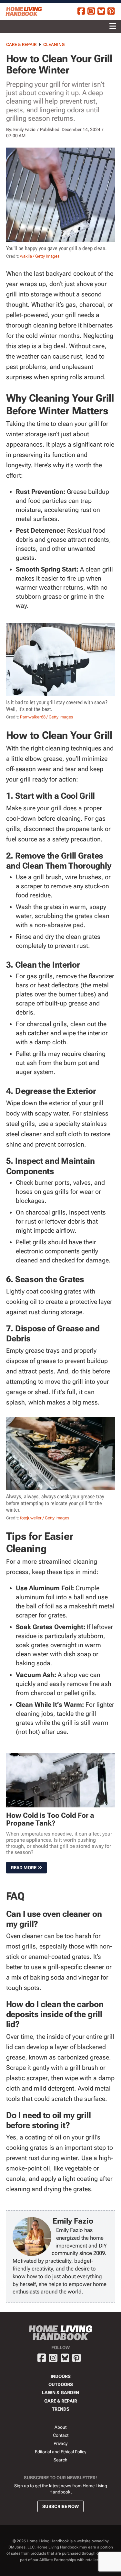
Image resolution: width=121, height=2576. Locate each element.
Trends (61, 2409)
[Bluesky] (101, 12)
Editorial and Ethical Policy (60, 2452)
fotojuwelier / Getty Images (45, 1518)
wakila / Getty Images (40, 256)
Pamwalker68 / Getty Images (46, 717)
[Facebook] (81, 12)
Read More (24, 1868)
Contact (61, 2435)
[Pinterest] (111, 12)
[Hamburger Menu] (113, 26)
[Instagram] (91, 12)
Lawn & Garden (60, 2393)
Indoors (61, 2376)
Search (60, 2460)
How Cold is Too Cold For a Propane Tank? (50, 1819)
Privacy (60, 2443)
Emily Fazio (24, 129)
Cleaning (54, 44)
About (60, 2427)
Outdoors (61, 2384)
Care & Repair (21, 44)
